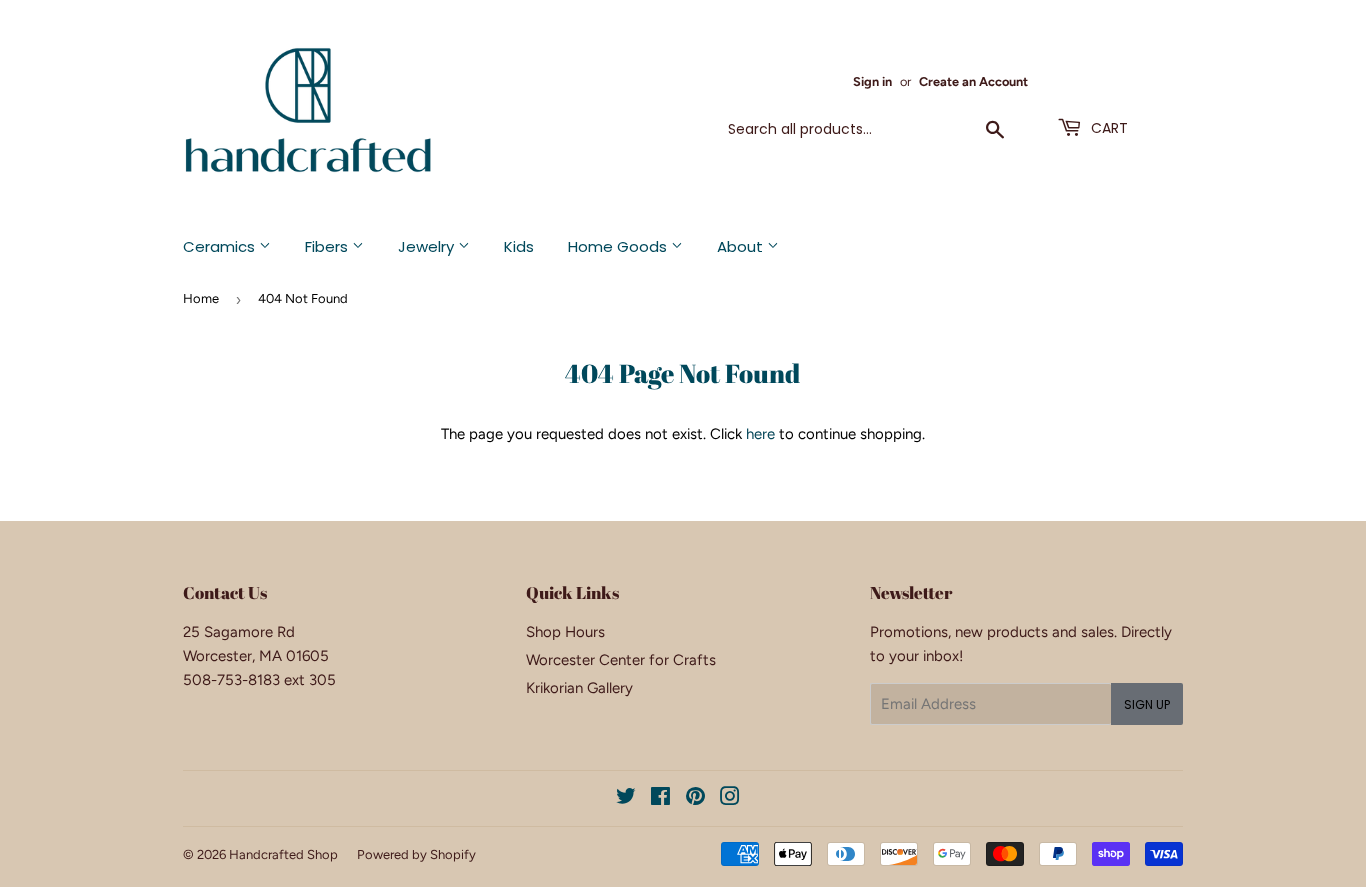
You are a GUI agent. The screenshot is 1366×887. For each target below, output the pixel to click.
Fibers (328, 246)
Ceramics (221, 246)
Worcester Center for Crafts (621, 660)
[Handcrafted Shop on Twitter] (626, 799)
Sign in (872, 81)
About (742, 246)
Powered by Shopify (416, 854)
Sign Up (1147, 704)
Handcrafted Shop (283, 854)
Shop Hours (565, 632)
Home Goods (619, 246)
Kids (519, 246)
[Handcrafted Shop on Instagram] (730, 799)
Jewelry (428, 246)
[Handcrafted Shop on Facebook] (660, 799)
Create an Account (973, 81)
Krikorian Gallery (579, 688)
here (760, 434)
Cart (1107, 128)
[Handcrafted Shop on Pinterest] (695, 799)
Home (201, 298)
